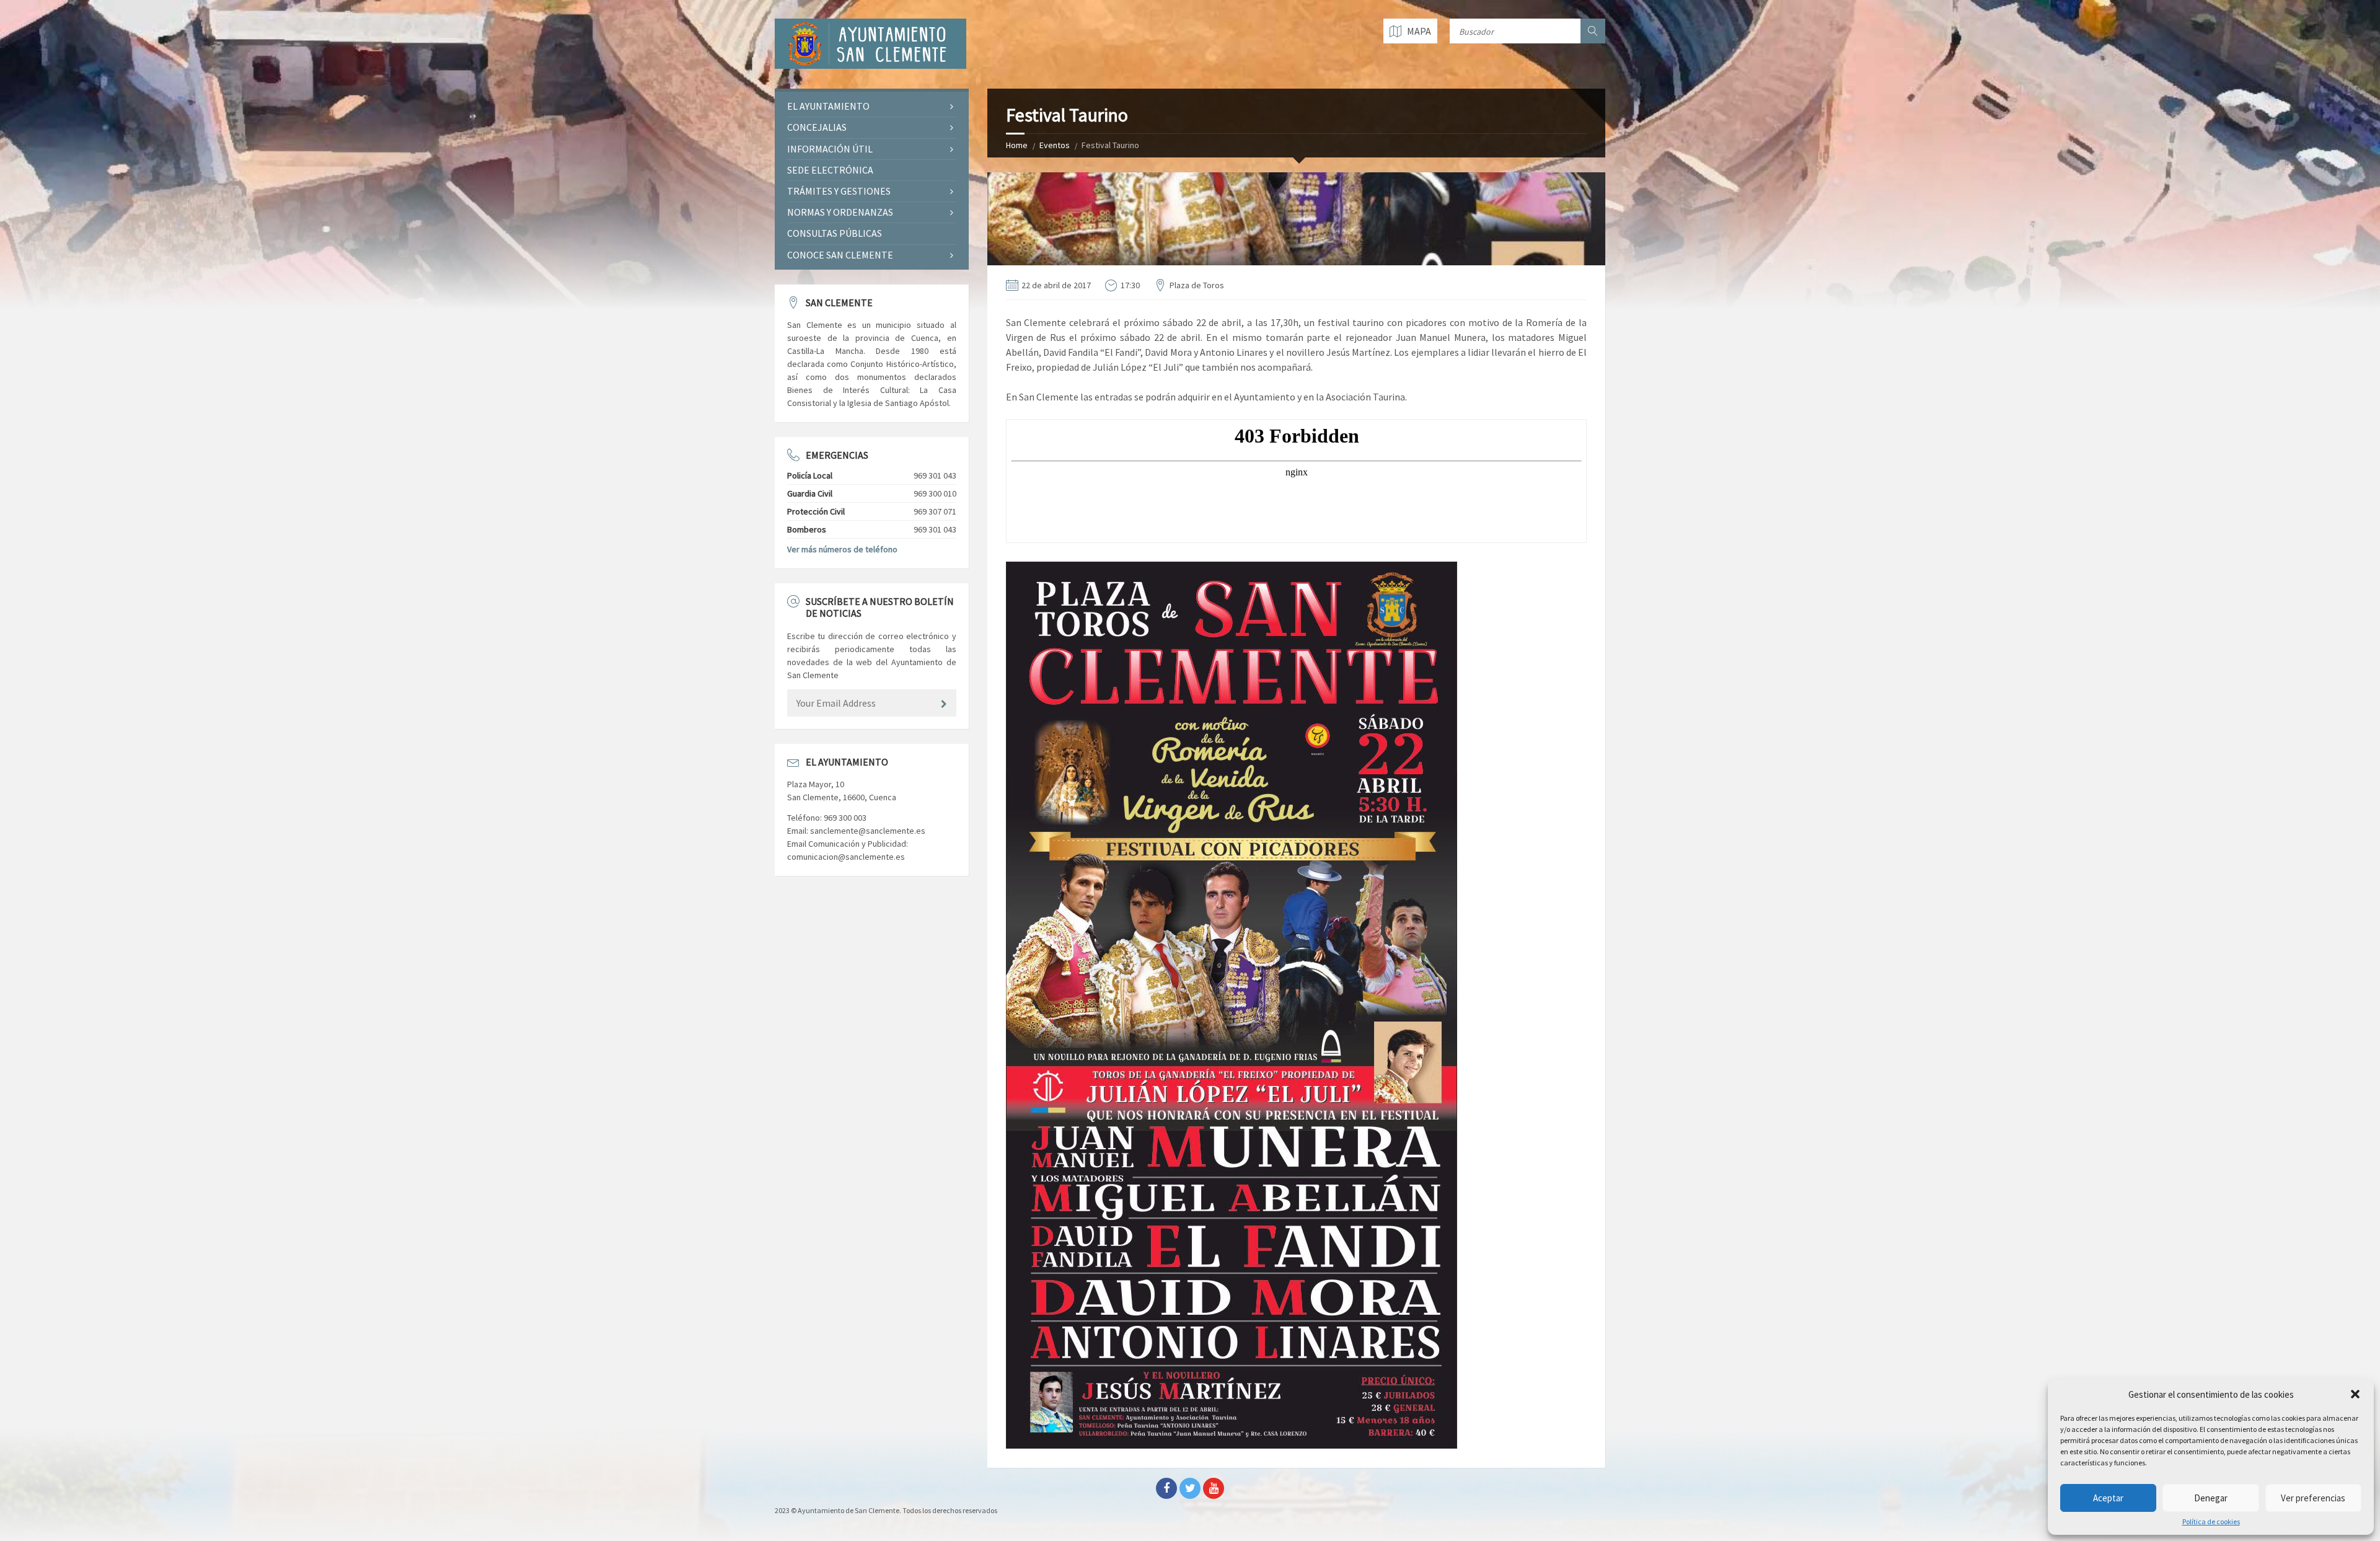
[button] (2355, 1394)
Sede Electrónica (830, 170)
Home (1017, 145)
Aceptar (2108, 1498)
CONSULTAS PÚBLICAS (835, 233)
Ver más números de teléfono (842, 549)
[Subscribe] (944, 704)
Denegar (2211, 1498)
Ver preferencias (2313, 1498)
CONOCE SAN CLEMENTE (840, 255)
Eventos (1055, 145)
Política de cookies (2211, 1522)
